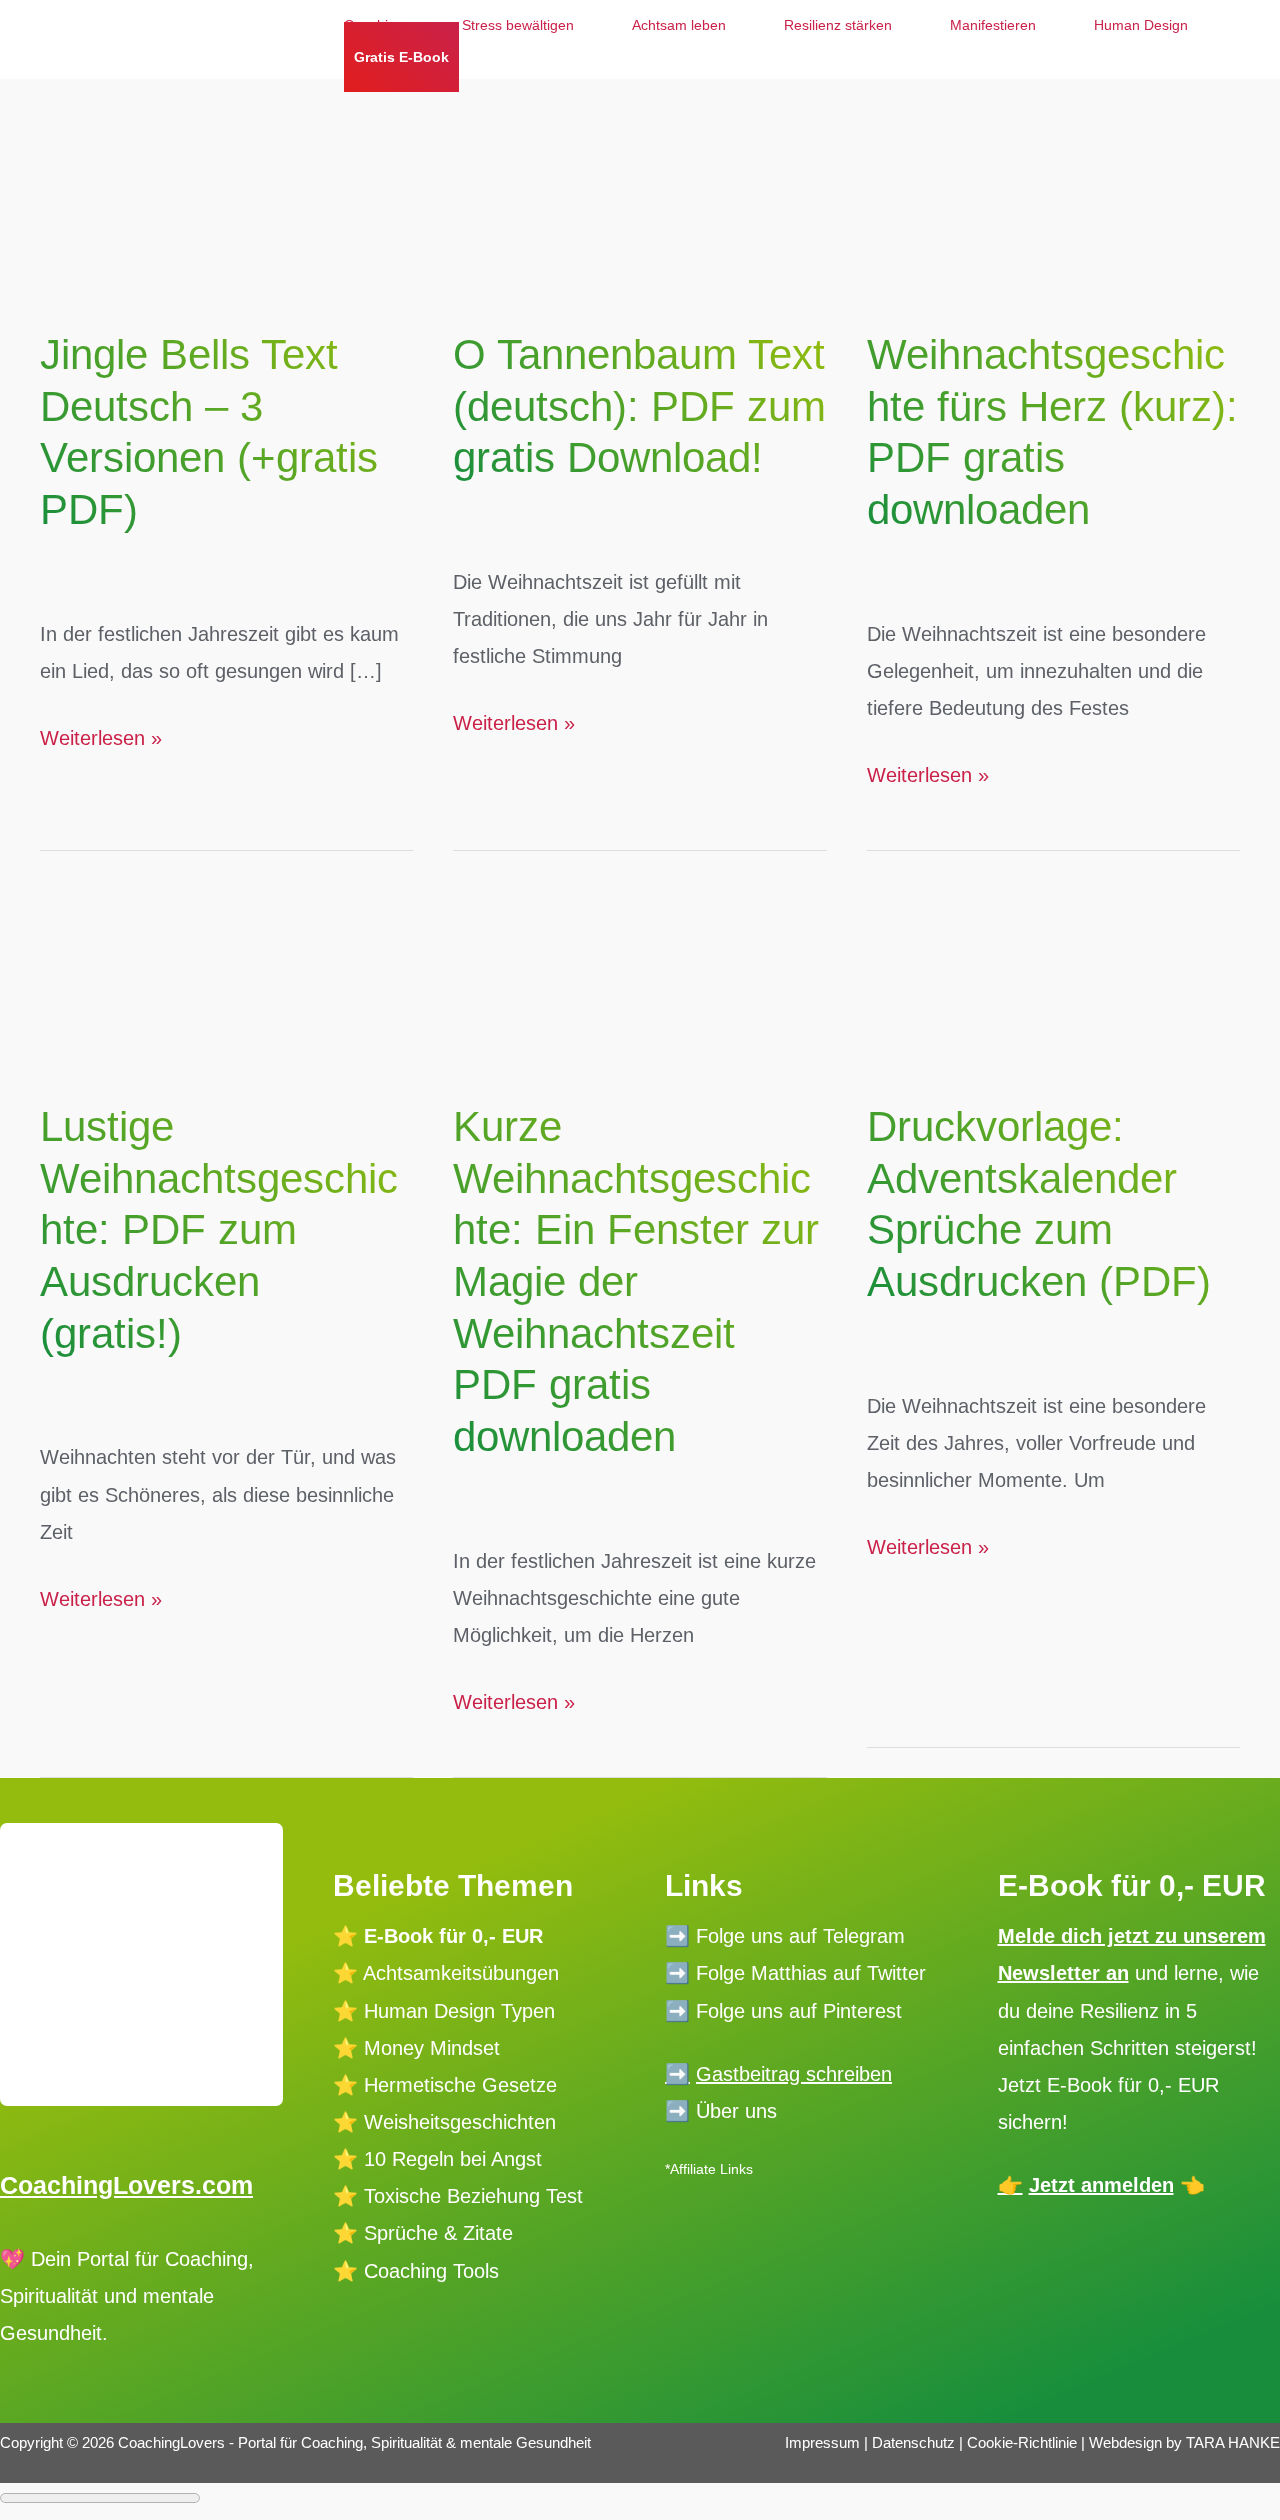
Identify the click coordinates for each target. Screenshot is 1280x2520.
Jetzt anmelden (1101, 2185)
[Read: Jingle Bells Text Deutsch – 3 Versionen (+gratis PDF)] (226, 182)
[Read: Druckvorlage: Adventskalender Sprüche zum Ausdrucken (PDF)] (1053, 954)
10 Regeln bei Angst (453, 2159)
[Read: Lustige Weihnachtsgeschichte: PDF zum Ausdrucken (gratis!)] (226, 954)
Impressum (822, 2443)
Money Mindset (432, 2048)
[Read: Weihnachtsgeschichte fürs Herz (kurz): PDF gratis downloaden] (1053, 182)
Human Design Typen (459, 2011)
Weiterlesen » (101, 741)
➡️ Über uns (721, 2111)
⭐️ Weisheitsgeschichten (444, 2122)
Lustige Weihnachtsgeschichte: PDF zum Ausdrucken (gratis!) (219, 1230)
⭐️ (345, 2011)
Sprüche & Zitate (438, 2233)
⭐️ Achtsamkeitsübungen (446, 1973)
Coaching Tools (431, 2271)
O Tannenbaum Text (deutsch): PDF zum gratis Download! (639, 406)
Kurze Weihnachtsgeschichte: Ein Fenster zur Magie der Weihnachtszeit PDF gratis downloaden (636, 1281)
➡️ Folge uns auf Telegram (785, 1936)
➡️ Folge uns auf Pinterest (783, 2011)
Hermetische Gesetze (460, 2085)
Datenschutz (915, 2443)
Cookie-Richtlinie (1022, 2443)
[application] (468, 57)
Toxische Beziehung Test (470, 2196)
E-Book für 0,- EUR (453, 1936)
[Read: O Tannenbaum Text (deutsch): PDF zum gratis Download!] (639, 182)
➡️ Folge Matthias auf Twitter (795, 1973)
